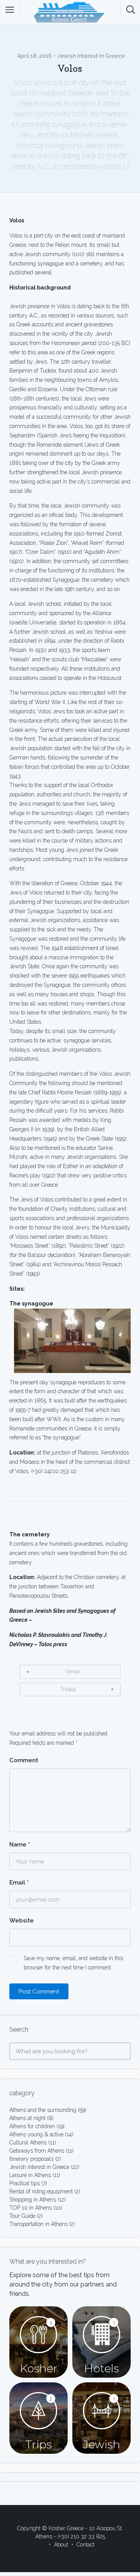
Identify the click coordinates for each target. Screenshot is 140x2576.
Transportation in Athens (38, 2224)
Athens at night (27, 2118)
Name (20, 1844)
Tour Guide (22, 2216)
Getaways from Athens (37, 2151)
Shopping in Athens (33, 2200)
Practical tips (24, 2183)
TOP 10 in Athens (31, 2208)
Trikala (68, 1689)
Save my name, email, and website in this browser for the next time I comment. (73, 1963)
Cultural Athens (28, 2143)
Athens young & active (36, 2134)
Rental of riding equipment (41, 2191)
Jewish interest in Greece (91, 56)
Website (22, 1921)
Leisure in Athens (30, 2175)
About (61, 2545)
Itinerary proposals (31, 2159)
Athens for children (32, 2126)
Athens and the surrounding (43, 2110)
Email (19, 1883)
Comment (24, 1760)
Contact (86, 2545)
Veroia (72, 1671)
